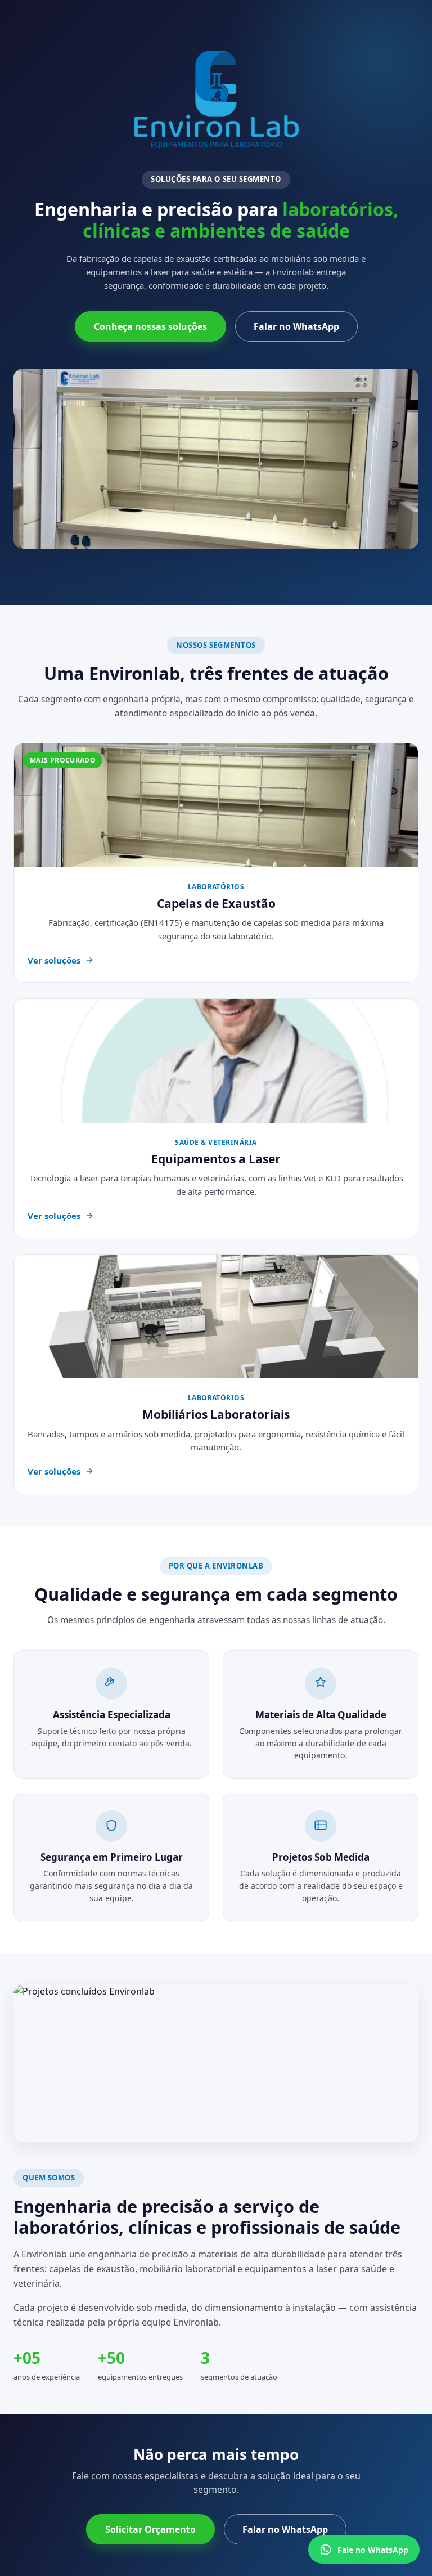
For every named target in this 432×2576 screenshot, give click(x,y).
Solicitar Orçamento (150, 2529)
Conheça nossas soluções (150, 326)
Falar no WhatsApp (296, 326)
